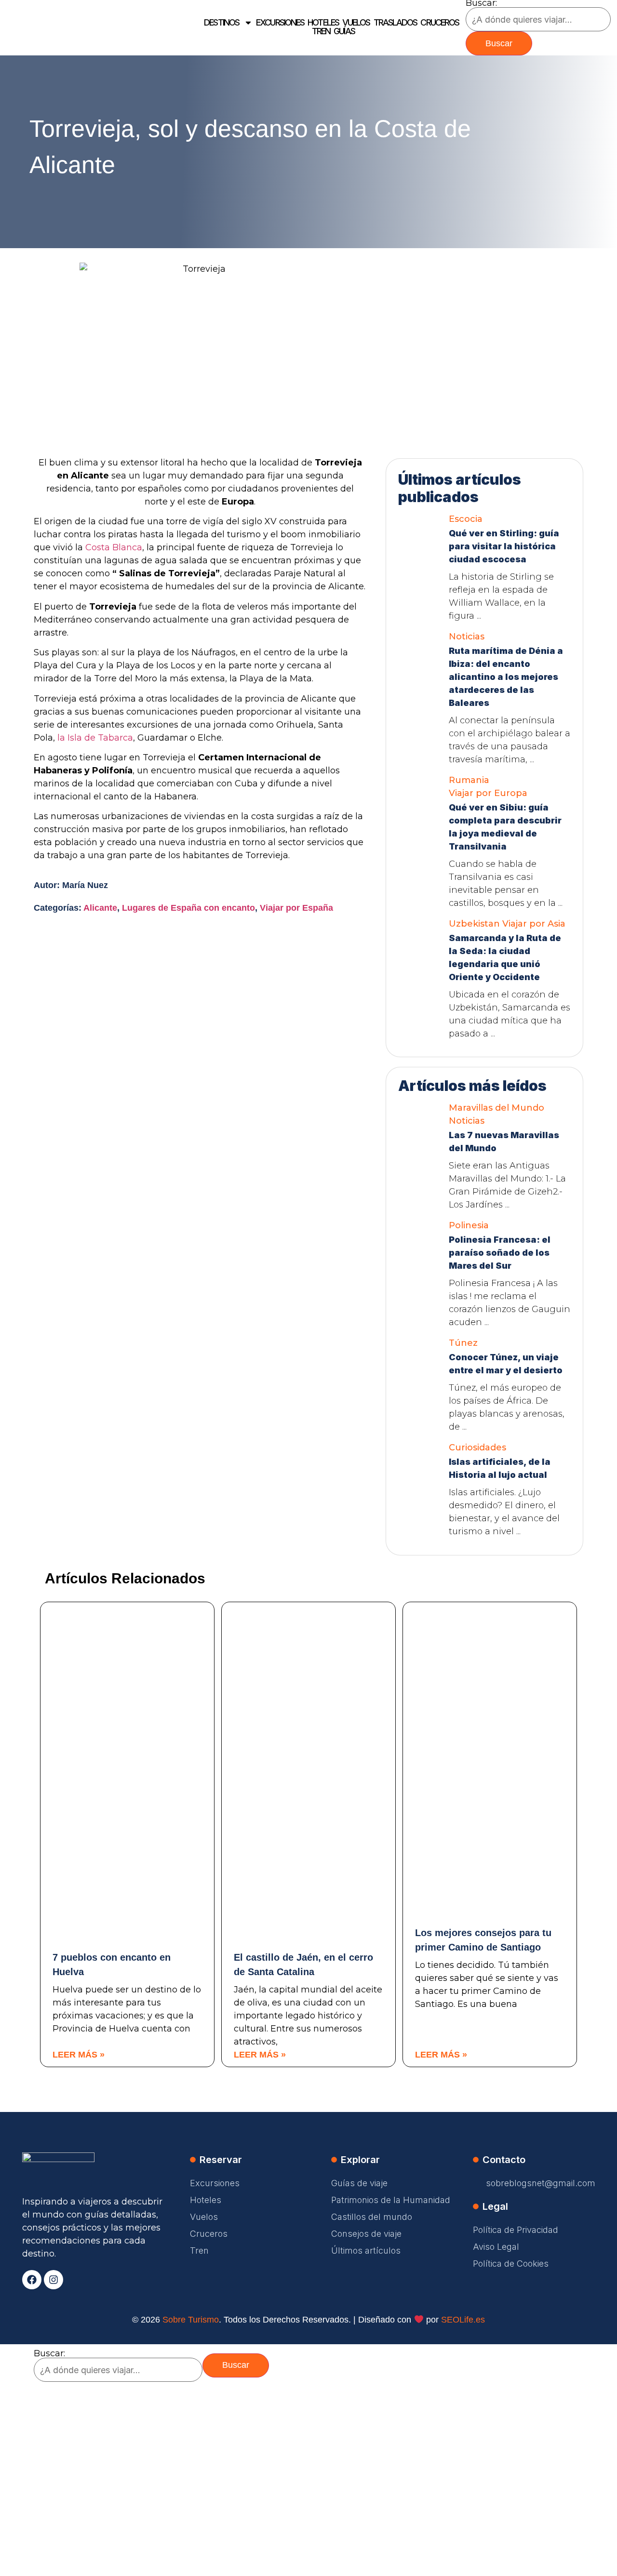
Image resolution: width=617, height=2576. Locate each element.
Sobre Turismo (191, 2320)
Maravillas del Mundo (496, 1108)
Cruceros (440, 23)
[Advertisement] (484, 323)
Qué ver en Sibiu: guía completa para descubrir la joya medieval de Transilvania (505, 827)
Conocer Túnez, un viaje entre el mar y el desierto (506, 1364)
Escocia (466, 519)
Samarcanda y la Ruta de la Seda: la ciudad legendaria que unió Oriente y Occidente (505, 957)
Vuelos (356, 23)
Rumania (469, 780)
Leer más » (79, 2055)
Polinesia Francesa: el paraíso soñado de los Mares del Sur (500, 1253)
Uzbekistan (474, 924)
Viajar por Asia (534, 924)
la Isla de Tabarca (95, 738)
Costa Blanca (114, 547)
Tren (321, 31)
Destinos (221, 23)
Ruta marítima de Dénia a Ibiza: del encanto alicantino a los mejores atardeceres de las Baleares (506, 677)
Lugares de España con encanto (188, 908)
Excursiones (280, 23)
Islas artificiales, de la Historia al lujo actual (500, 1468)
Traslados (396, 23)
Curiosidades (477, 1447)
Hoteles (323, 23)
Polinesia (469, 1225)
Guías (344, 31)
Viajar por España (296, 908)
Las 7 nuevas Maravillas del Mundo (504, 1142)
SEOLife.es (463, 2320)
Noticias (467, 637)
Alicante (100, 908)
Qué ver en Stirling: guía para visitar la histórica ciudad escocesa (504, 546)
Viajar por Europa (488, 793)
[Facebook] (32, 2280)
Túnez (463, 1343)
